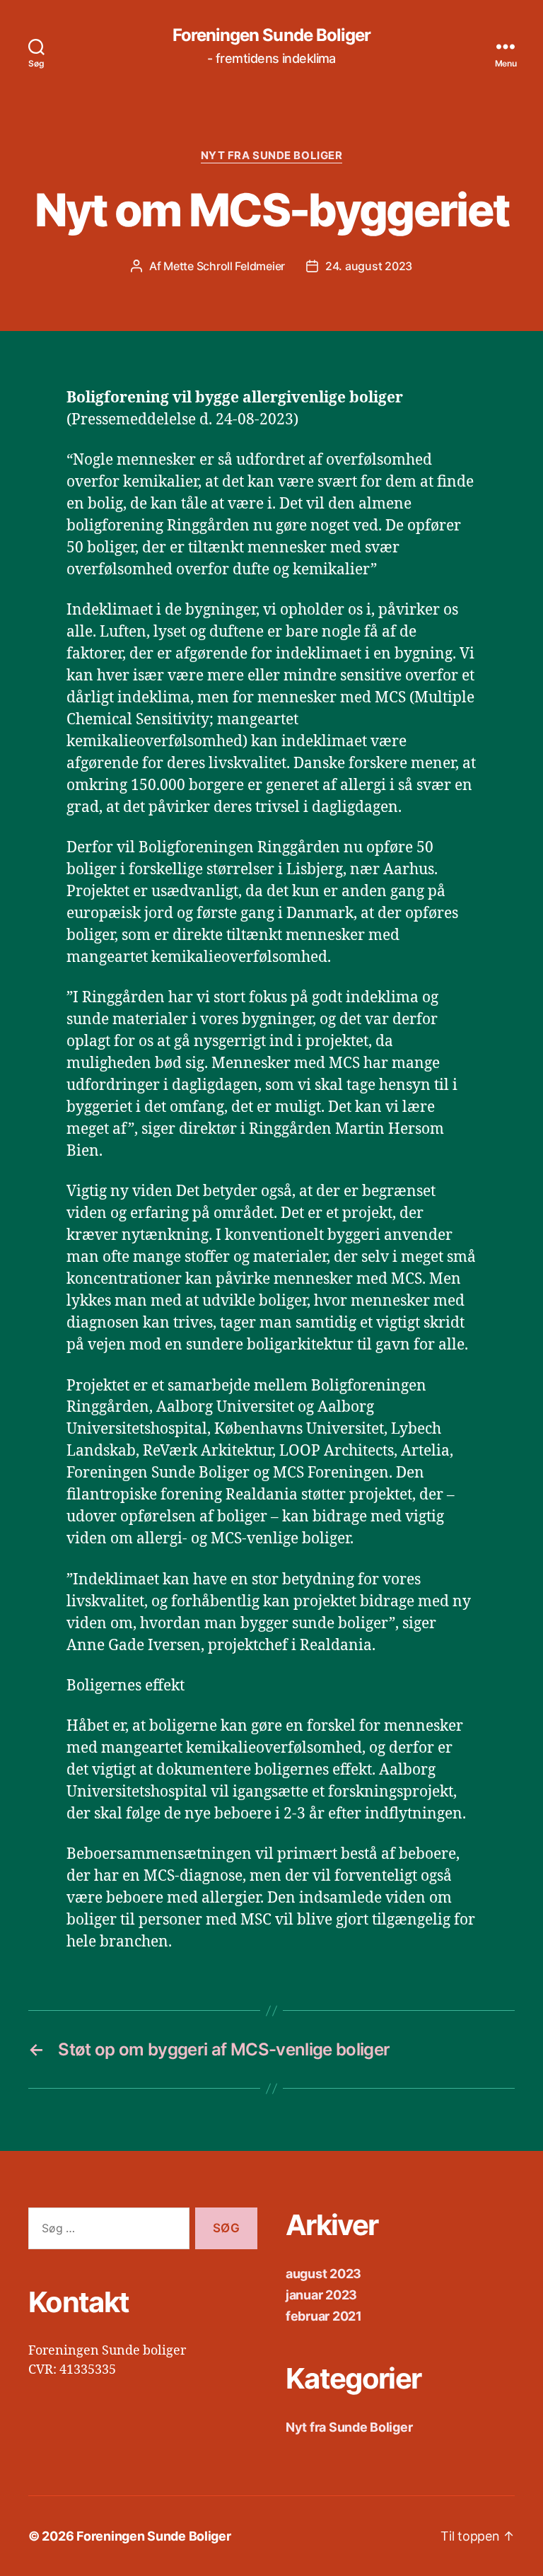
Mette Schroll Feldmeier (224, 266)
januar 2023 (321, 2295)
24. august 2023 (369, 266)
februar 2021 (324, 2316)
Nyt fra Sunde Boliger (272, 156)
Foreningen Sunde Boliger (271, 35)
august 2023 (323, 2274)
